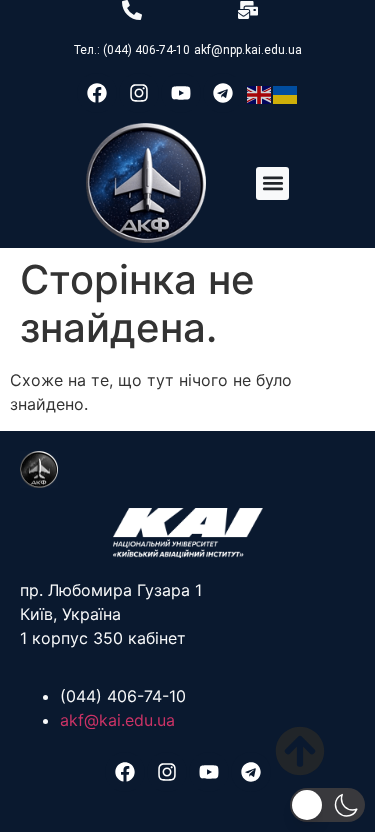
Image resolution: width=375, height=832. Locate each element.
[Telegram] (223, 93)
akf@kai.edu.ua (117, 720)
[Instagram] (139, 93)
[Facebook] (97, 93)
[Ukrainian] (286, 93)
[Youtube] (181, 93)
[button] (272, 183)
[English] (260, 93)
